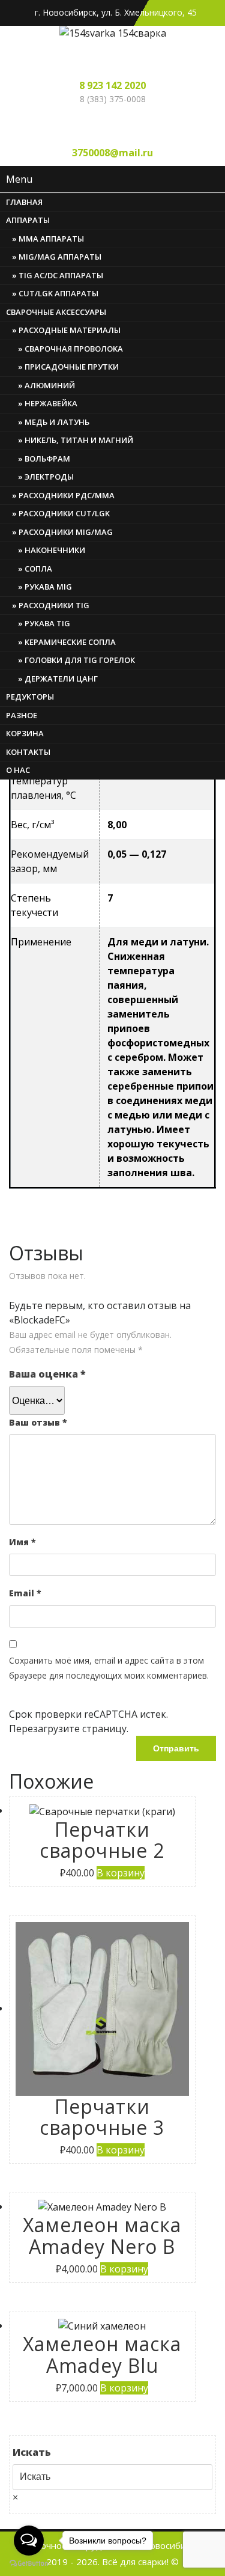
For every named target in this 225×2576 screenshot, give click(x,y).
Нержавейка (51, 403)
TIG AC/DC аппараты (61, 275)
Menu (19, 179)
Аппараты (28, 220)
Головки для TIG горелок (80, 660)
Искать (32, 2452)
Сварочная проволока (74, 349)
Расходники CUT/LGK (64, 513)
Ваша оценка (47, 1374)
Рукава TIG (47, 623)
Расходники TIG (54, 605)
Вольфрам (47, 459)
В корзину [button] (121, 1873)
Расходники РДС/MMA (67, 495)
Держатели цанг (61, 679)
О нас (18, 770)
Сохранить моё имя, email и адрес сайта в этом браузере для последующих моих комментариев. (109, 1668)
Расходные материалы (70, 330)
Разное (22, 715)
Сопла (38, 569)
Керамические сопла (70, 642)
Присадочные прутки (72, 367)
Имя (22, 1542)
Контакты (28, 752)
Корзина (25, 733)
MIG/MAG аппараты (60, 257)
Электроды (49, 477)
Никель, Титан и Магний (79, 440)
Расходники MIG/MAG (66, 532)
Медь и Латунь (57, 422)
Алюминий (50, 385)
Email (25, 1593)
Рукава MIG (48, 587)
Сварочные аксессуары (56, 312)
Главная (24, 202)
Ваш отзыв (38, 1422)
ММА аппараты (51, 239)
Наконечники (55, 550)
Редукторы (30, 697)
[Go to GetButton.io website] (29, 2564)
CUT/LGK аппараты (58, 293)
